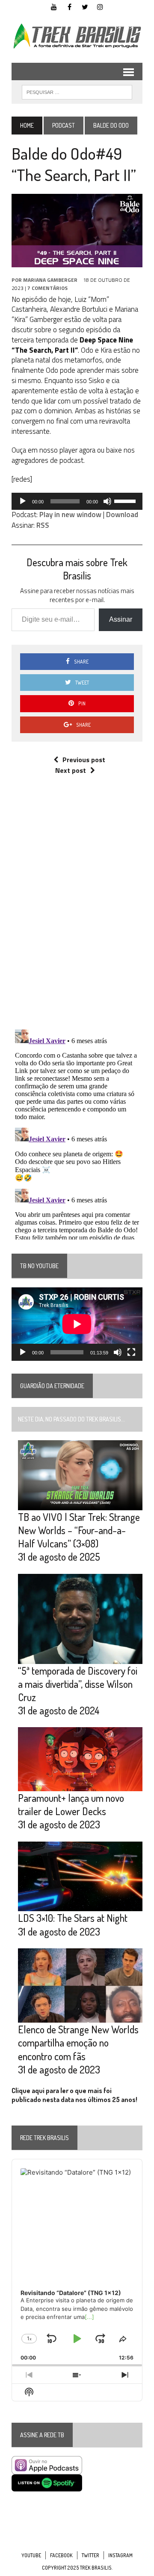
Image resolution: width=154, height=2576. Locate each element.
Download (122, 515)
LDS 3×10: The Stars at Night (73, 1918)
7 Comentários (47, 288)
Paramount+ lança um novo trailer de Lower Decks (71, 1804)
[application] (77, 501)
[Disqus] (77, 911)
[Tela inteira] (131, 1352)
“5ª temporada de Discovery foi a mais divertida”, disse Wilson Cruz (78, 1684)
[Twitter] (85, 6)
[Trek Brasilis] (77, 36)
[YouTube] (54, 6)
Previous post (84, 760)
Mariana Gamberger (50, 280)
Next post (71, 770)
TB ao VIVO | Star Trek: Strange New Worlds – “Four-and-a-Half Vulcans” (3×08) (79, 1530)
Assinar (121, 619)
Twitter (90, 2555)
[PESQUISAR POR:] (77, 91)
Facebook (61, 2555)
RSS (43, 525)
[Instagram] (100, 6)
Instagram (120, 2555)
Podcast (64, 125)
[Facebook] (69, 6)
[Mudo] (107, 501)
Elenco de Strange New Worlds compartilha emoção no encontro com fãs (78, 2042)
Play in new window (70, 515)
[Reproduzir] (23, 501)
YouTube (31, 2555)
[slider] (126, 500)
